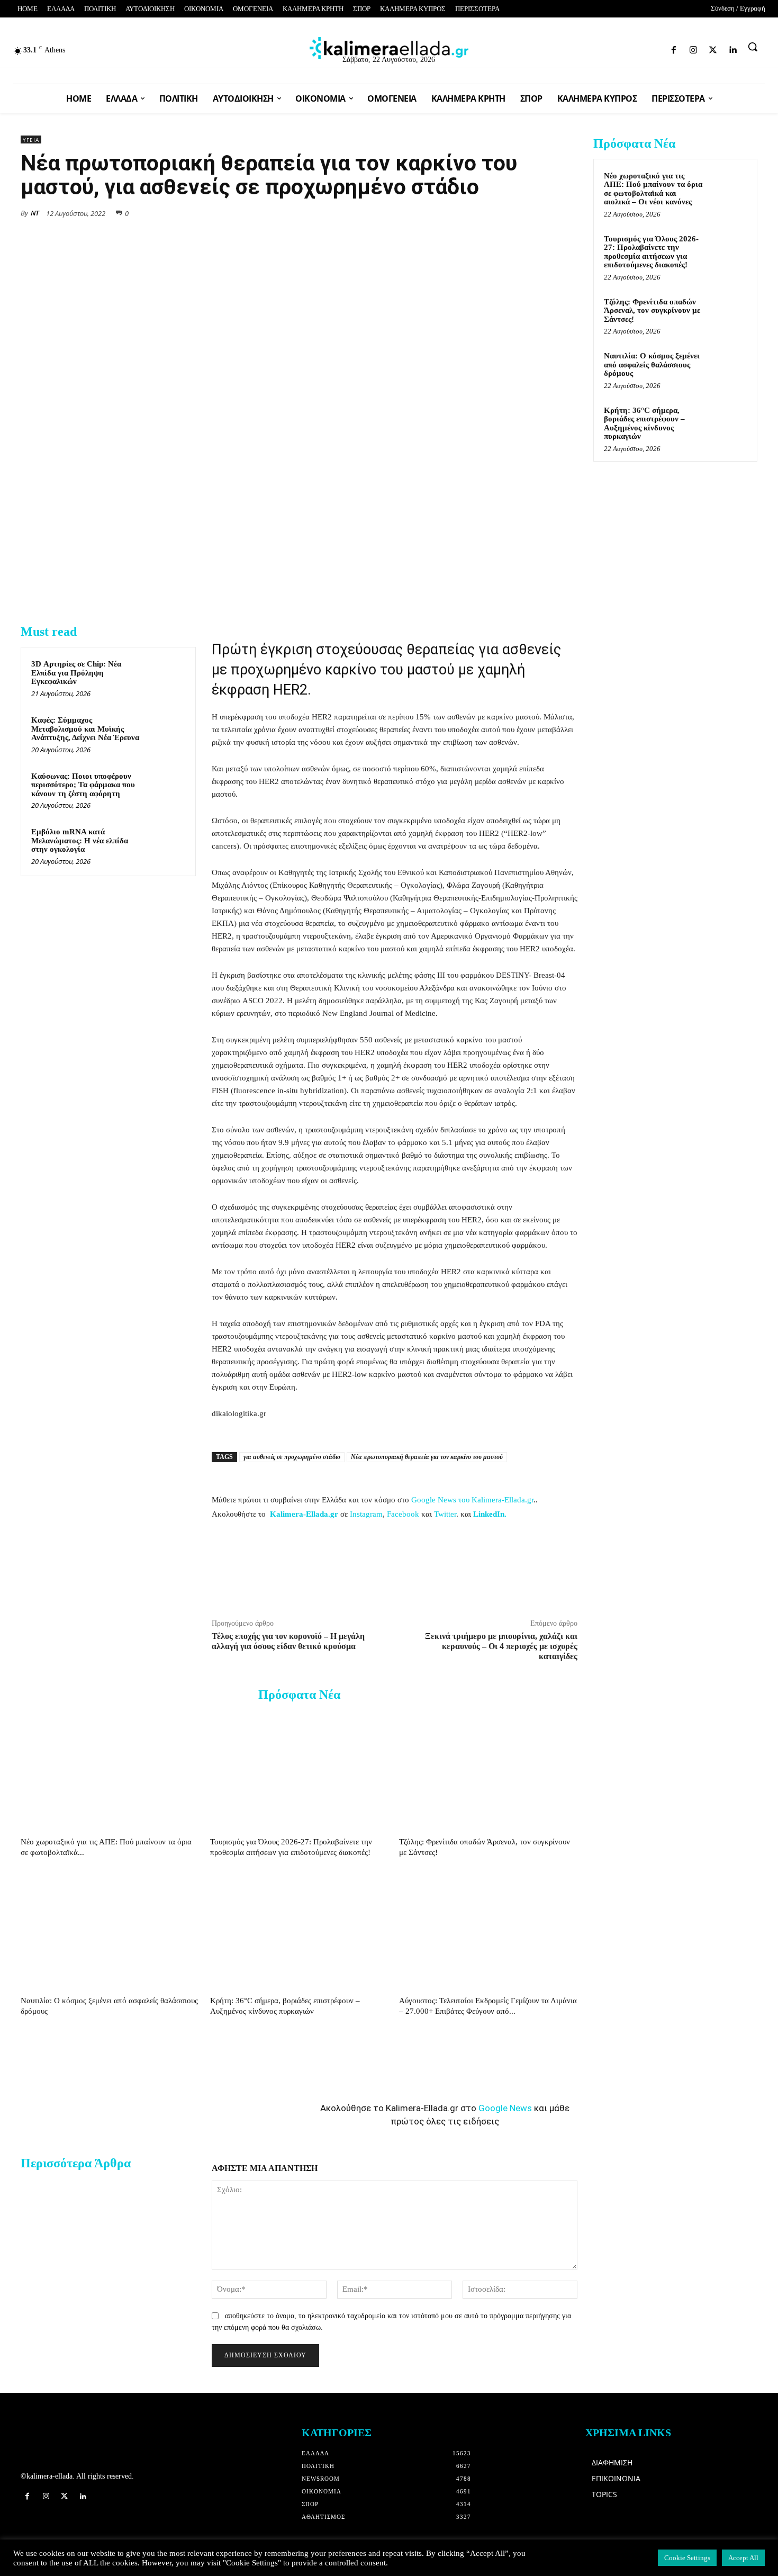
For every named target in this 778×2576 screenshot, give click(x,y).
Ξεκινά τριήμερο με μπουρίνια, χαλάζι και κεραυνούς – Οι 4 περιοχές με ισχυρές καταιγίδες (501, 1646)
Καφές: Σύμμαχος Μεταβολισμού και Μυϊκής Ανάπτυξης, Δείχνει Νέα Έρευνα (85, 729)
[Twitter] (641, 48)
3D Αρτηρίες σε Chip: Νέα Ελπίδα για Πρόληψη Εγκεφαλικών (76, 673)
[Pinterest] (567, 212)
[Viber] (542, 212)
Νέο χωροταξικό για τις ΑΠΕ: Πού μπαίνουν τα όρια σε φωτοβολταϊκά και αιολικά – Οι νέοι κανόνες (653, 189)
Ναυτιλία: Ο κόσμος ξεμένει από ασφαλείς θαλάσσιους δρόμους (652, 364)
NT (35, 213)
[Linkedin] (660, 48)
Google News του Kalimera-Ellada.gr (472, 1500)
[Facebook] (604, 48)
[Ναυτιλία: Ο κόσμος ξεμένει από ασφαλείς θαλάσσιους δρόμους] (110, 1930)
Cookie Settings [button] (687, 2558)
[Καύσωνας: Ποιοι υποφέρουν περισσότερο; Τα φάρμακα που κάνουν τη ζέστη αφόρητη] (165, 790)
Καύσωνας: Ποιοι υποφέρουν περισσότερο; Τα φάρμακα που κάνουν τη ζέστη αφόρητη (83, 785)
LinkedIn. (490, 1514)
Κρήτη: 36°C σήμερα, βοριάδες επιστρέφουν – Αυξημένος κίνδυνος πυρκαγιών (644, 424)
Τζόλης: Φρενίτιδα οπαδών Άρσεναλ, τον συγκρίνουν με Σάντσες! (652, 310)
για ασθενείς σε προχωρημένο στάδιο (292, 1457)
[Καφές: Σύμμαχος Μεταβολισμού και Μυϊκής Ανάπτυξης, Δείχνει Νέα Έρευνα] (165, 734)
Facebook (403, 1514)
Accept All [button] (743, 2558)
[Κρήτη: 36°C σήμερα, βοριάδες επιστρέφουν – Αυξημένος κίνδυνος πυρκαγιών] (299, 1930)
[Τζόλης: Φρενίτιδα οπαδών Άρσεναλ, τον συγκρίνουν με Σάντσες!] (488, 1771)
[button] (753, 47)
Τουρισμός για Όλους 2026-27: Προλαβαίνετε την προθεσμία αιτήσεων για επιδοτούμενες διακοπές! (651, 252)
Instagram (366, 1514)
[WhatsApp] (494, 212)
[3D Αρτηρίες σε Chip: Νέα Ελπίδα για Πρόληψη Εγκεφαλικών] (165, 678)
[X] (469, 212)
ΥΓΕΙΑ (31, 140)
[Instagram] (623, 48)
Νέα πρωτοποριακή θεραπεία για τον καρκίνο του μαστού (427, 1457)
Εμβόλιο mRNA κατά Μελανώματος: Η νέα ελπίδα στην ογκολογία (80, 840)
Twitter (445, 1514)
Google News (505, 2108)
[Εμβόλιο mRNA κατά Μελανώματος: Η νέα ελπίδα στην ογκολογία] (165, 845)
